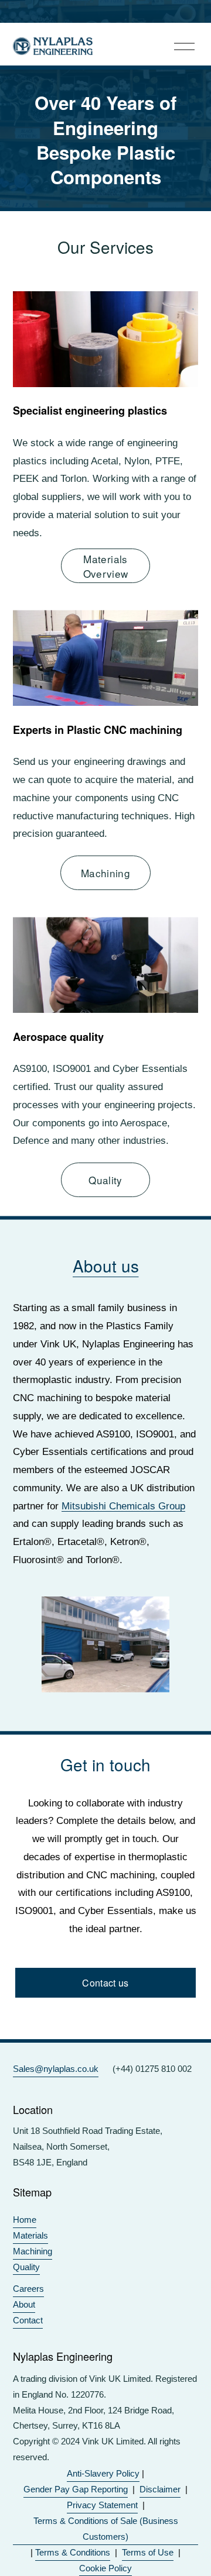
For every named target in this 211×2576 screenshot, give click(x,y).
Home (25, 2220)
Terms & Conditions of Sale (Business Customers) (106, 2529)
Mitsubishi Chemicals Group (123, 1506)
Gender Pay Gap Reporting (76, 2489)
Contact (28, 2320)
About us (106, 1265)
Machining (105, 873)
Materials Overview (106, 566)
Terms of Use (148, 2552)
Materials (30, 2235)
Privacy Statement (102, 2505)
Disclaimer (160, 2489)
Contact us (105, 1983)
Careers (28, 2289)
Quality (105, 1180)
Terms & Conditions (73, 2552)
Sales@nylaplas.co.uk (56, 2069)
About (24, 2304)
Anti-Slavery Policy (103, 2473)
